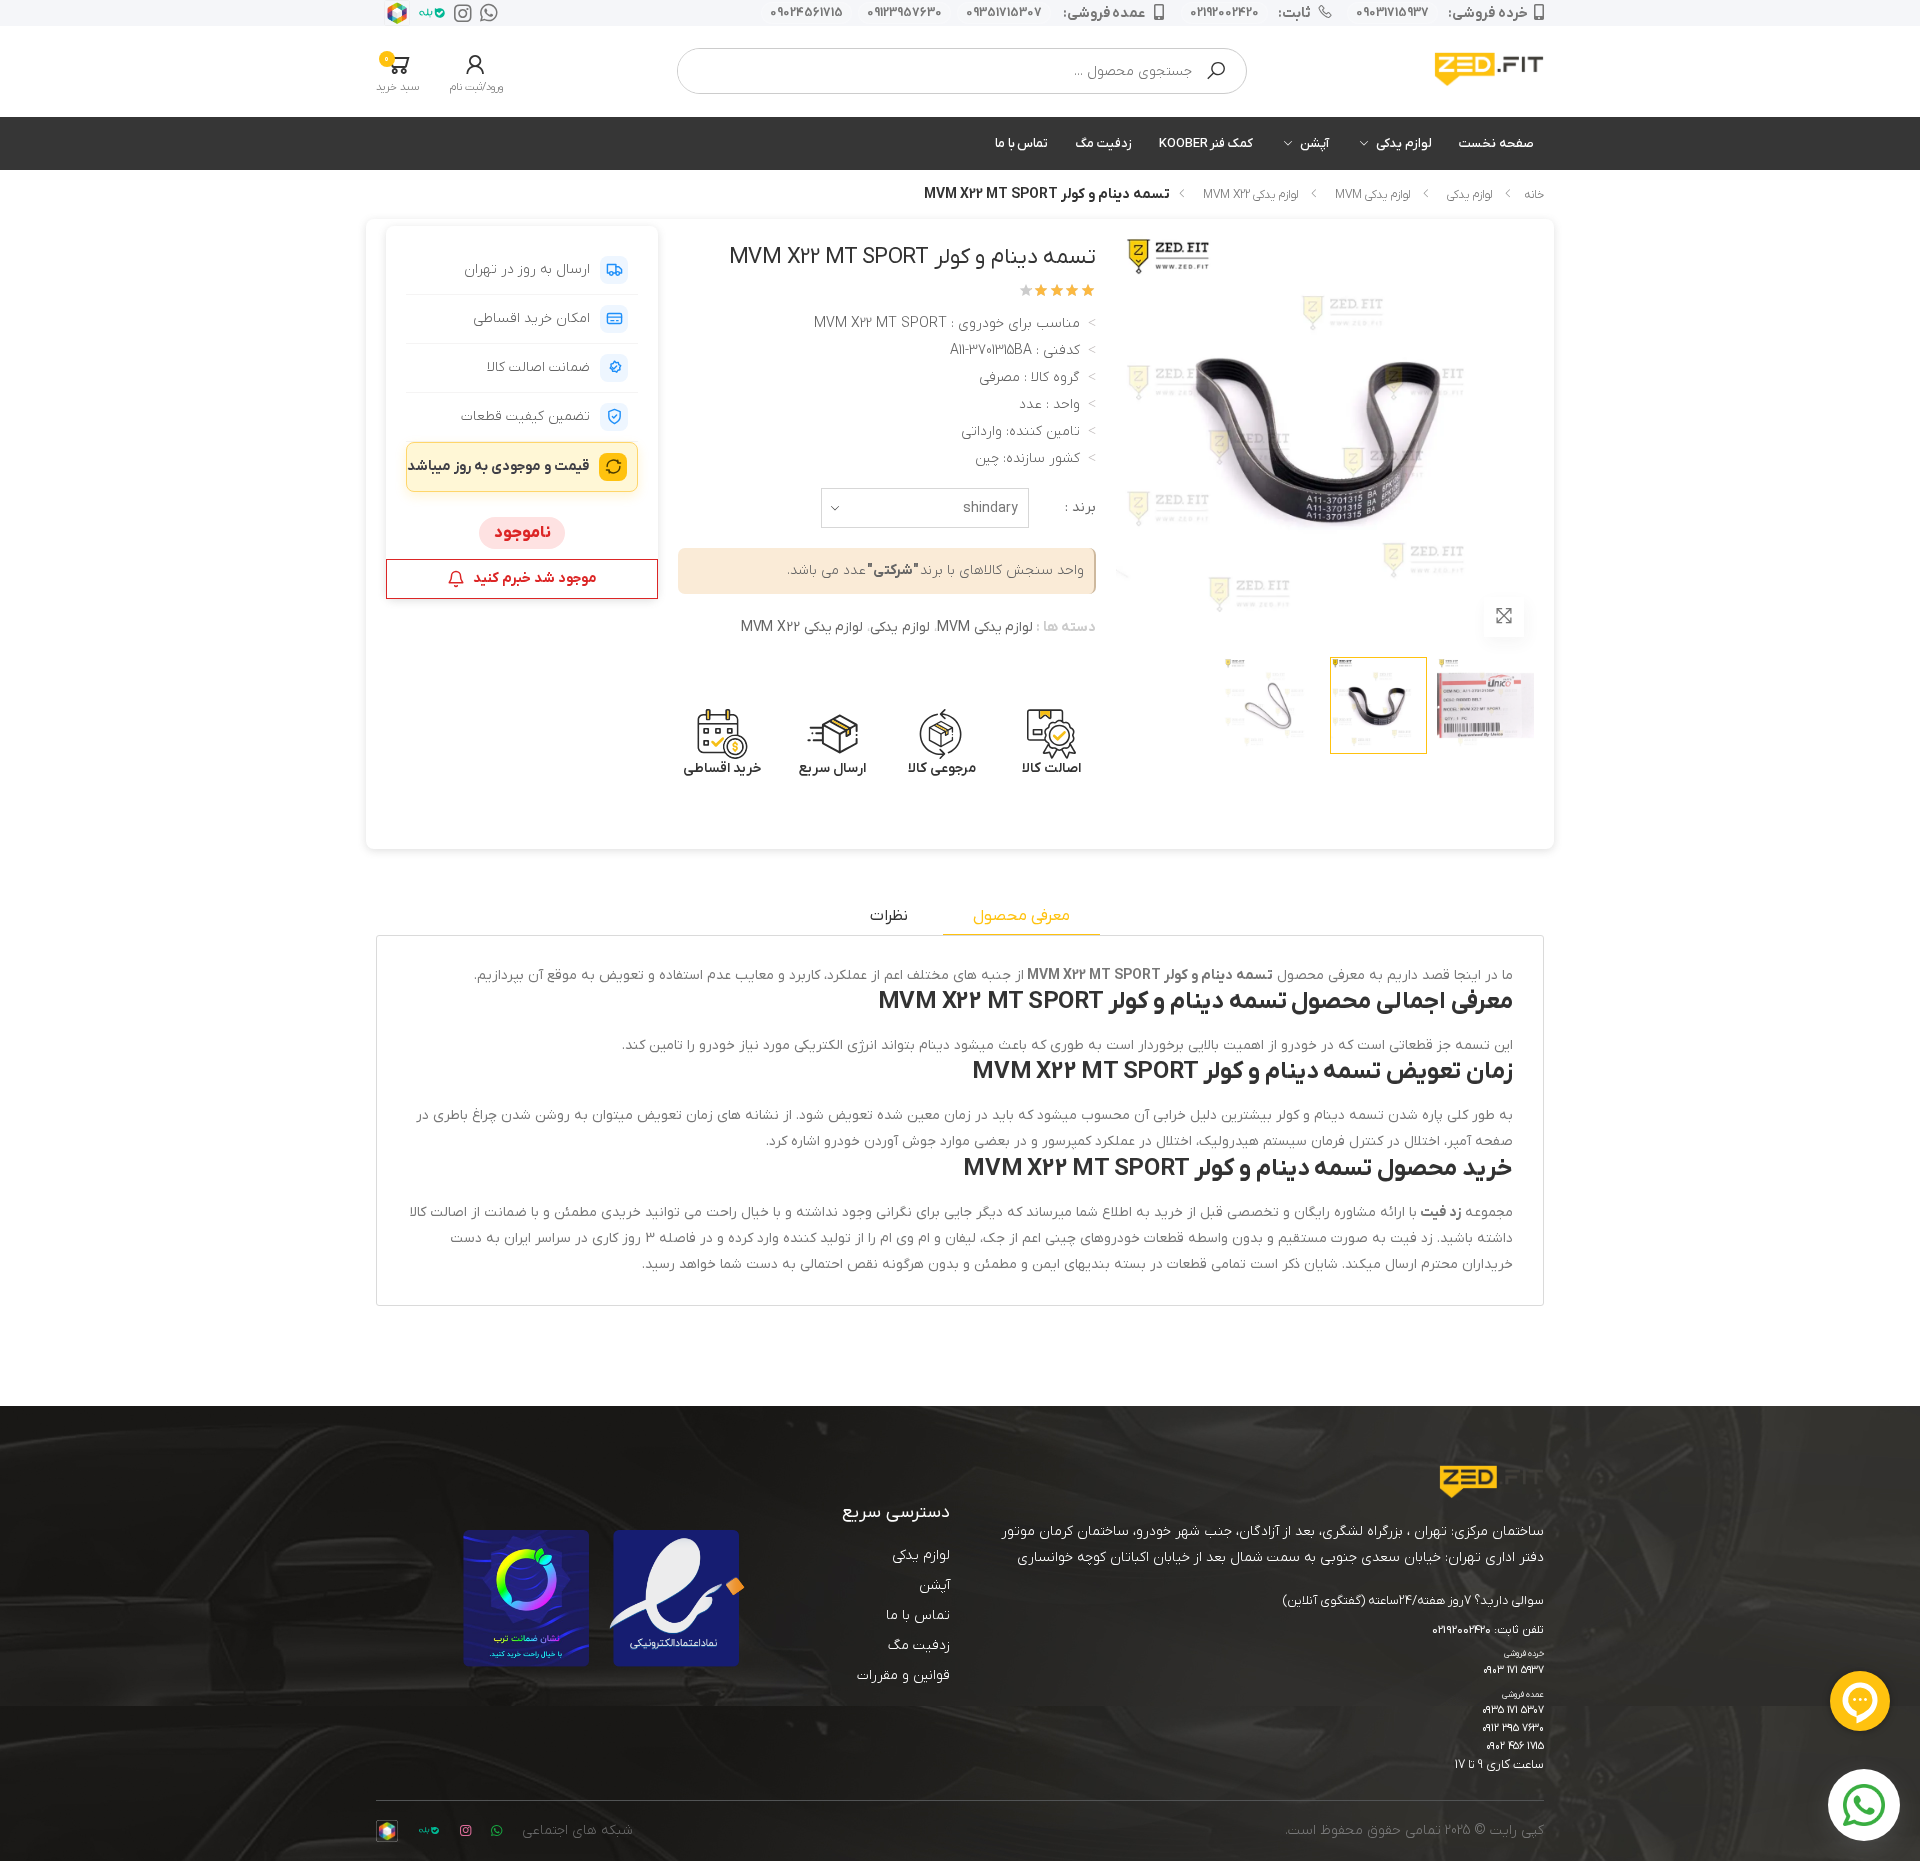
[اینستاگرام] (459, 13)
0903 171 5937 (1513, 1670)
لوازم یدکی (1404, 143)
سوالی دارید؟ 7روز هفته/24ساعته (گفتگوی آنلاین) (1413, 1600)
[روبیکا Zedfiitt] (393, 13)
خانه (1534, 195)
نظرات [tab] (889, 916)
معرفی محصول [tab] (1021, 916)
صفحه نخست (1496, 143)
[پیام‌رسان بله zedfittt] (428, 13)
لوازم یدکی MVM (1372, 195)
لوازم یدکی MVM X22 (1250, 195)
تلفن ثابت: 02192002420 (1488, 1631)
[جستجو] (1216, 71)
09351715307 (1004, 13)
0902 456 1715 (1515, 1746)
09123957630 (904, 13)
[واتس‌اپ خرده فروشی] (485, 13)
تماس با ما (1022, 143)
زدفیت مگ (1103, 143)
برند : (1080, 507)
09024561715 (806, 13)
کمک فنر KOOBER (1206, 143)
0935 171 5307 (1513, 1710)
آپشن (1314, 143)
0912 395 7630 (1513, 1728)
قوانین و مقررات (903, 1675)
